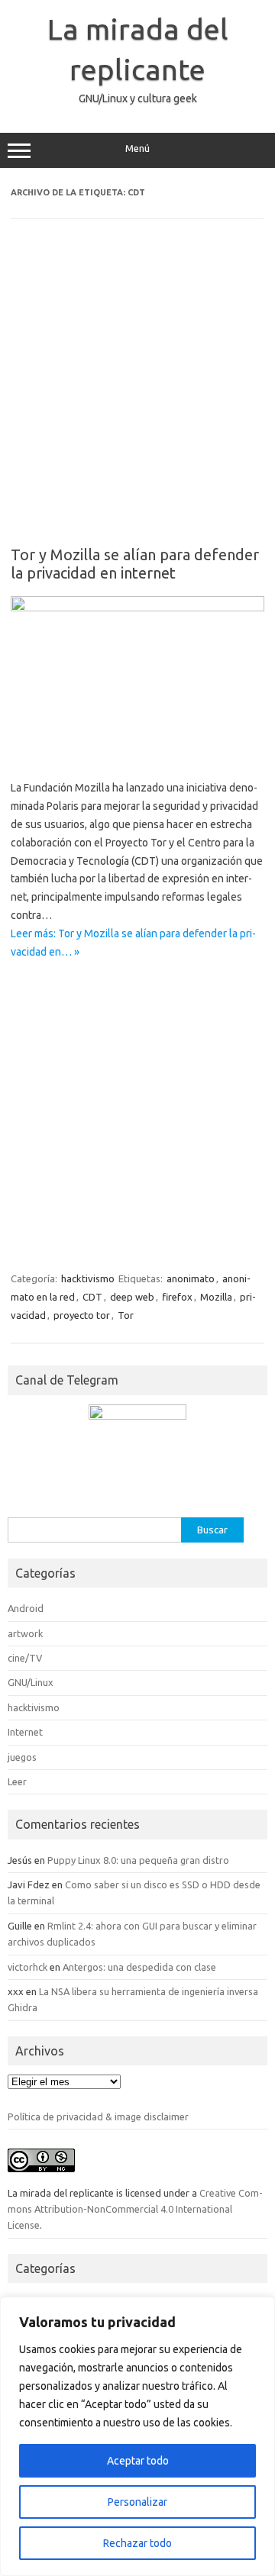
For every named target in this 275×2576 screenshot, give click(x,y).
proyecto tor (82, 1315)
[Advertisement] (137, 393)
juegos (22, 1757)
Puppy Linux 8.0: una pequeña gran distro (138, 1860)
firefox (177, 1297)
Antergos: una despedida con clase (139, 1967)
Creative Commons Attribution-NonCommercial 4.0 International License (135, 2209)
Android (26, 1608)
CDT (92, 1297)
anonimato (191, 1278)
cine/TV (25, 1658)
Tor (126, 1315)
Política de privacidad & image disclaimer (98, 2117)
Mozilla (216, 1297)
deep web (132, 1297)
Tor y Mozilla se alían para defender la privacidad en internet (135, 564)
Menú (137, 148)
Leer (17, 1781)
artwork (25, 1633)
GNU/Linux (31, 1682)
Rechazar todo (137, 2543)
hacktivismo (88, 1278)
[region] (137, 2436)
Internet (25, 1732)
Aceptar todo (138, 2461)
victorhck (27, 1967)
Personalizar (137, 2502)
